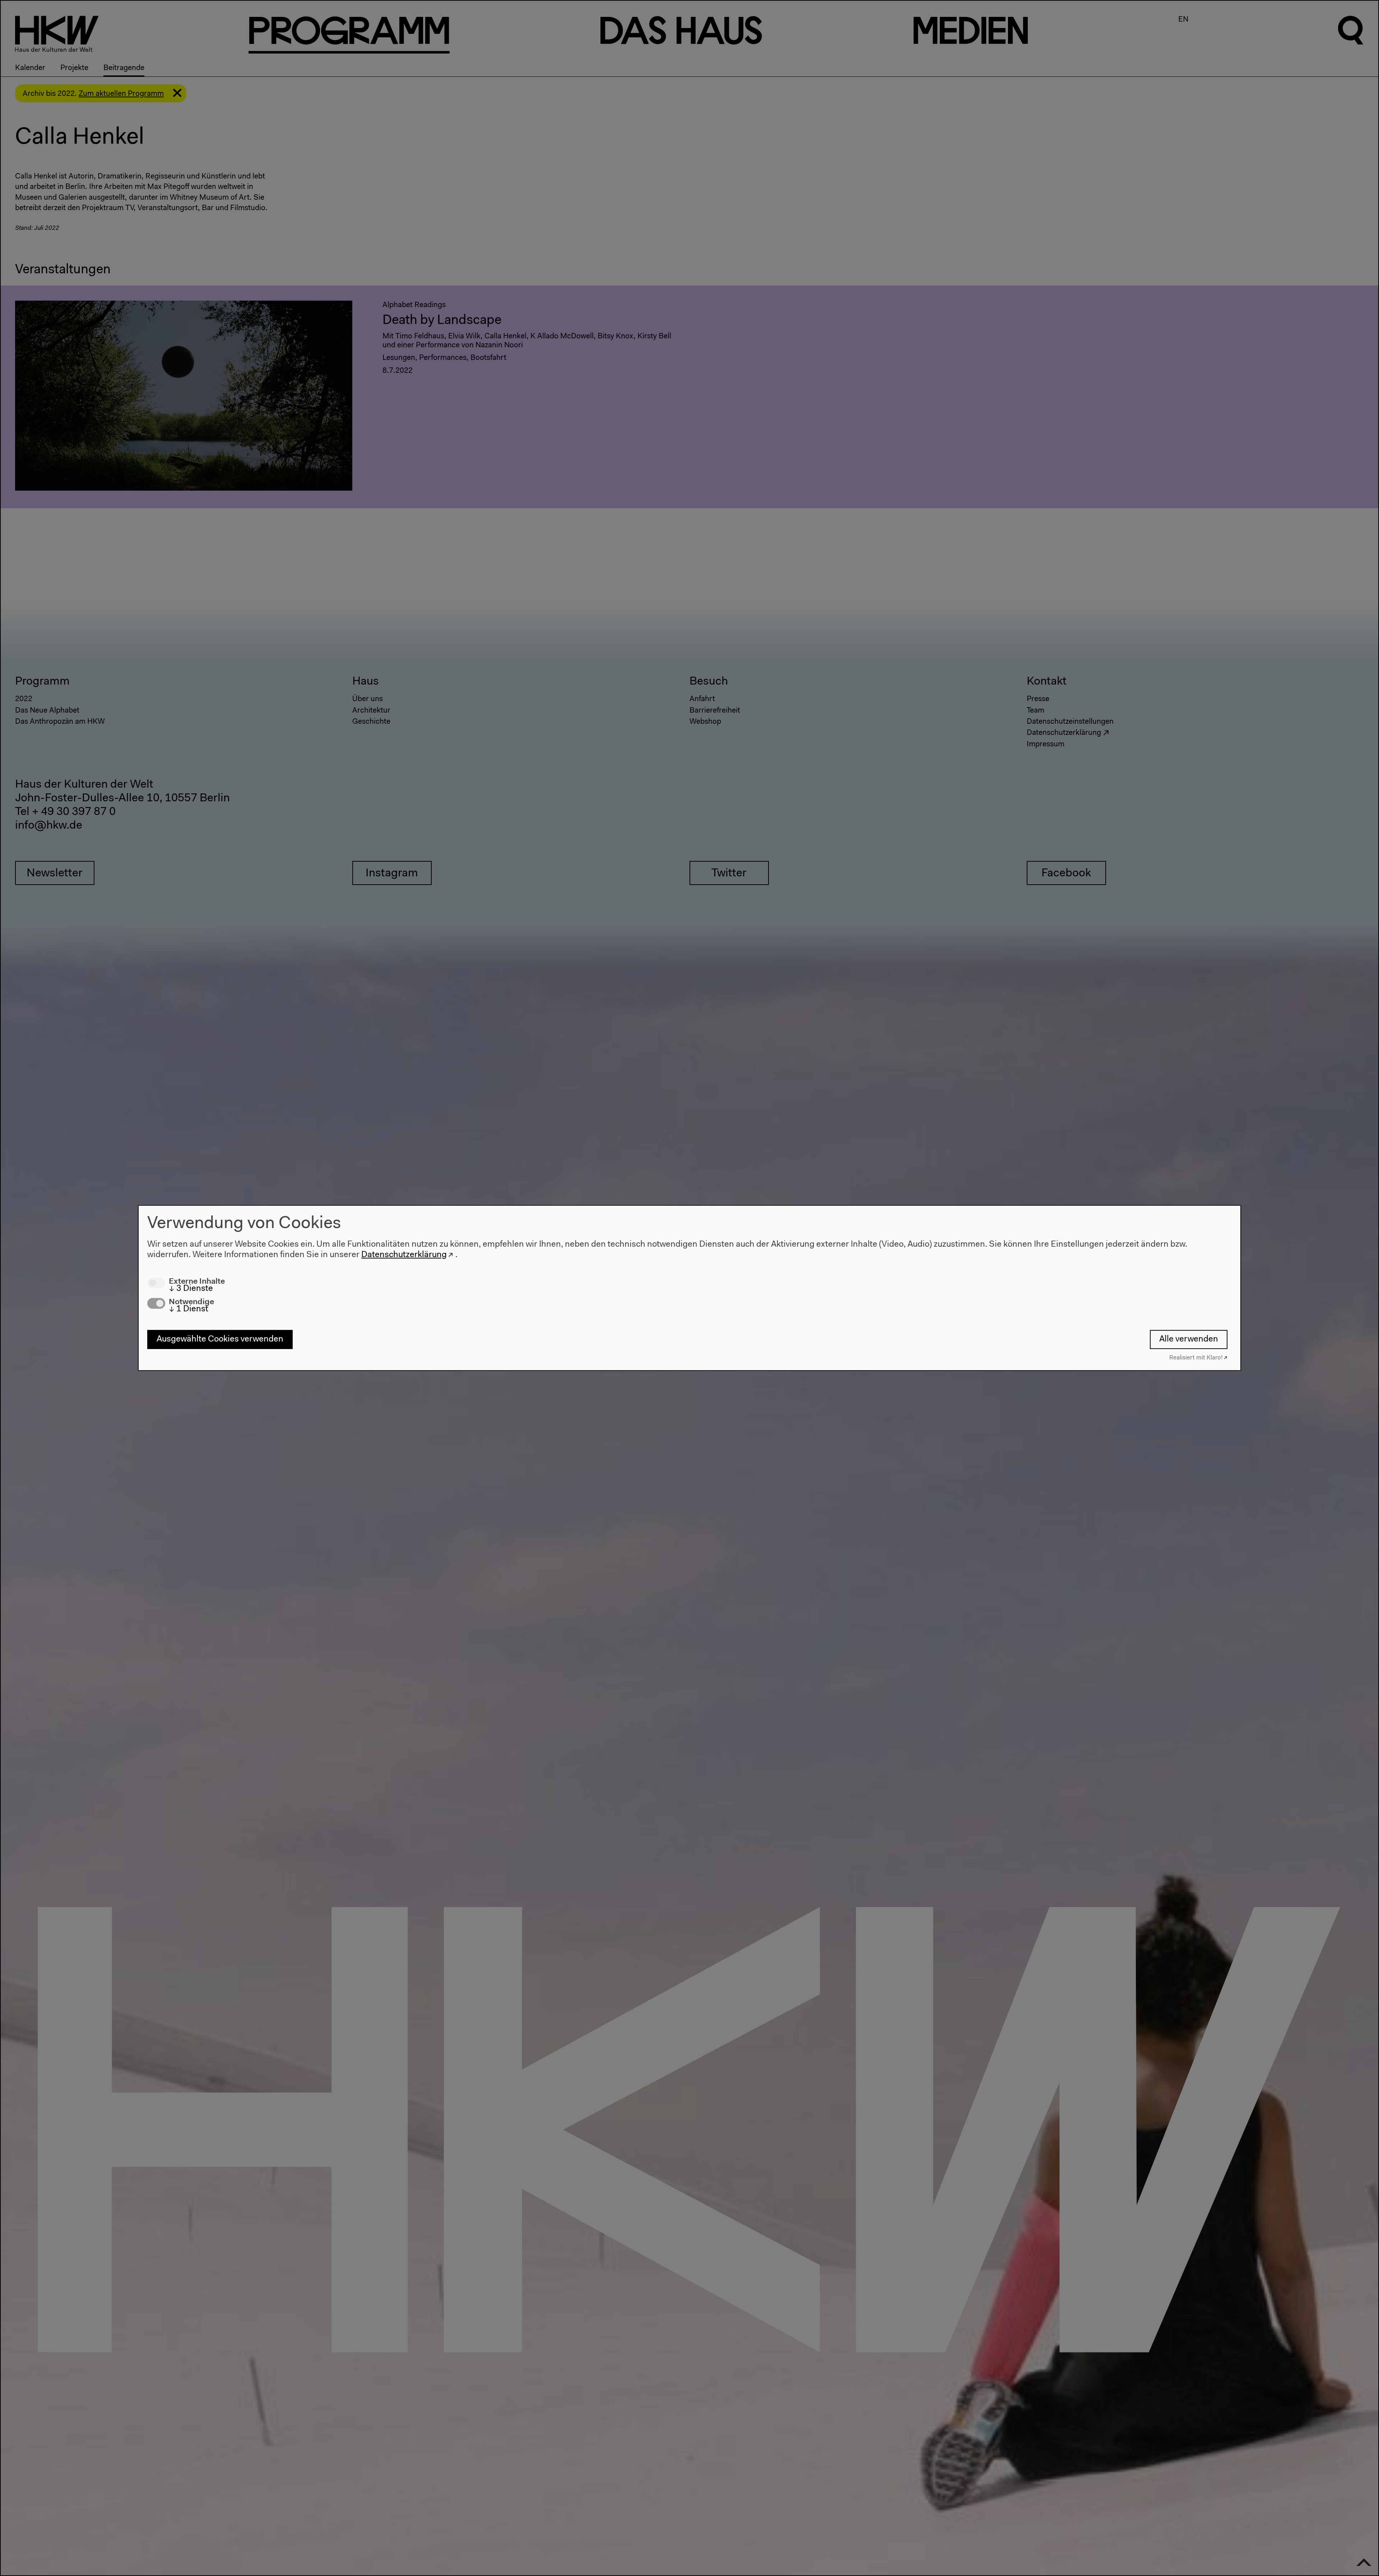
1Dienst (189, 1309)
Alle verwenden (1189, 1339)
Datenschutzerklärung (404, 1255)
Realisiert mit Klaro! (1196, 1358)
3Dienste (191, 1288)
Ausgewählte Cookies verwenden (220, 1339)
